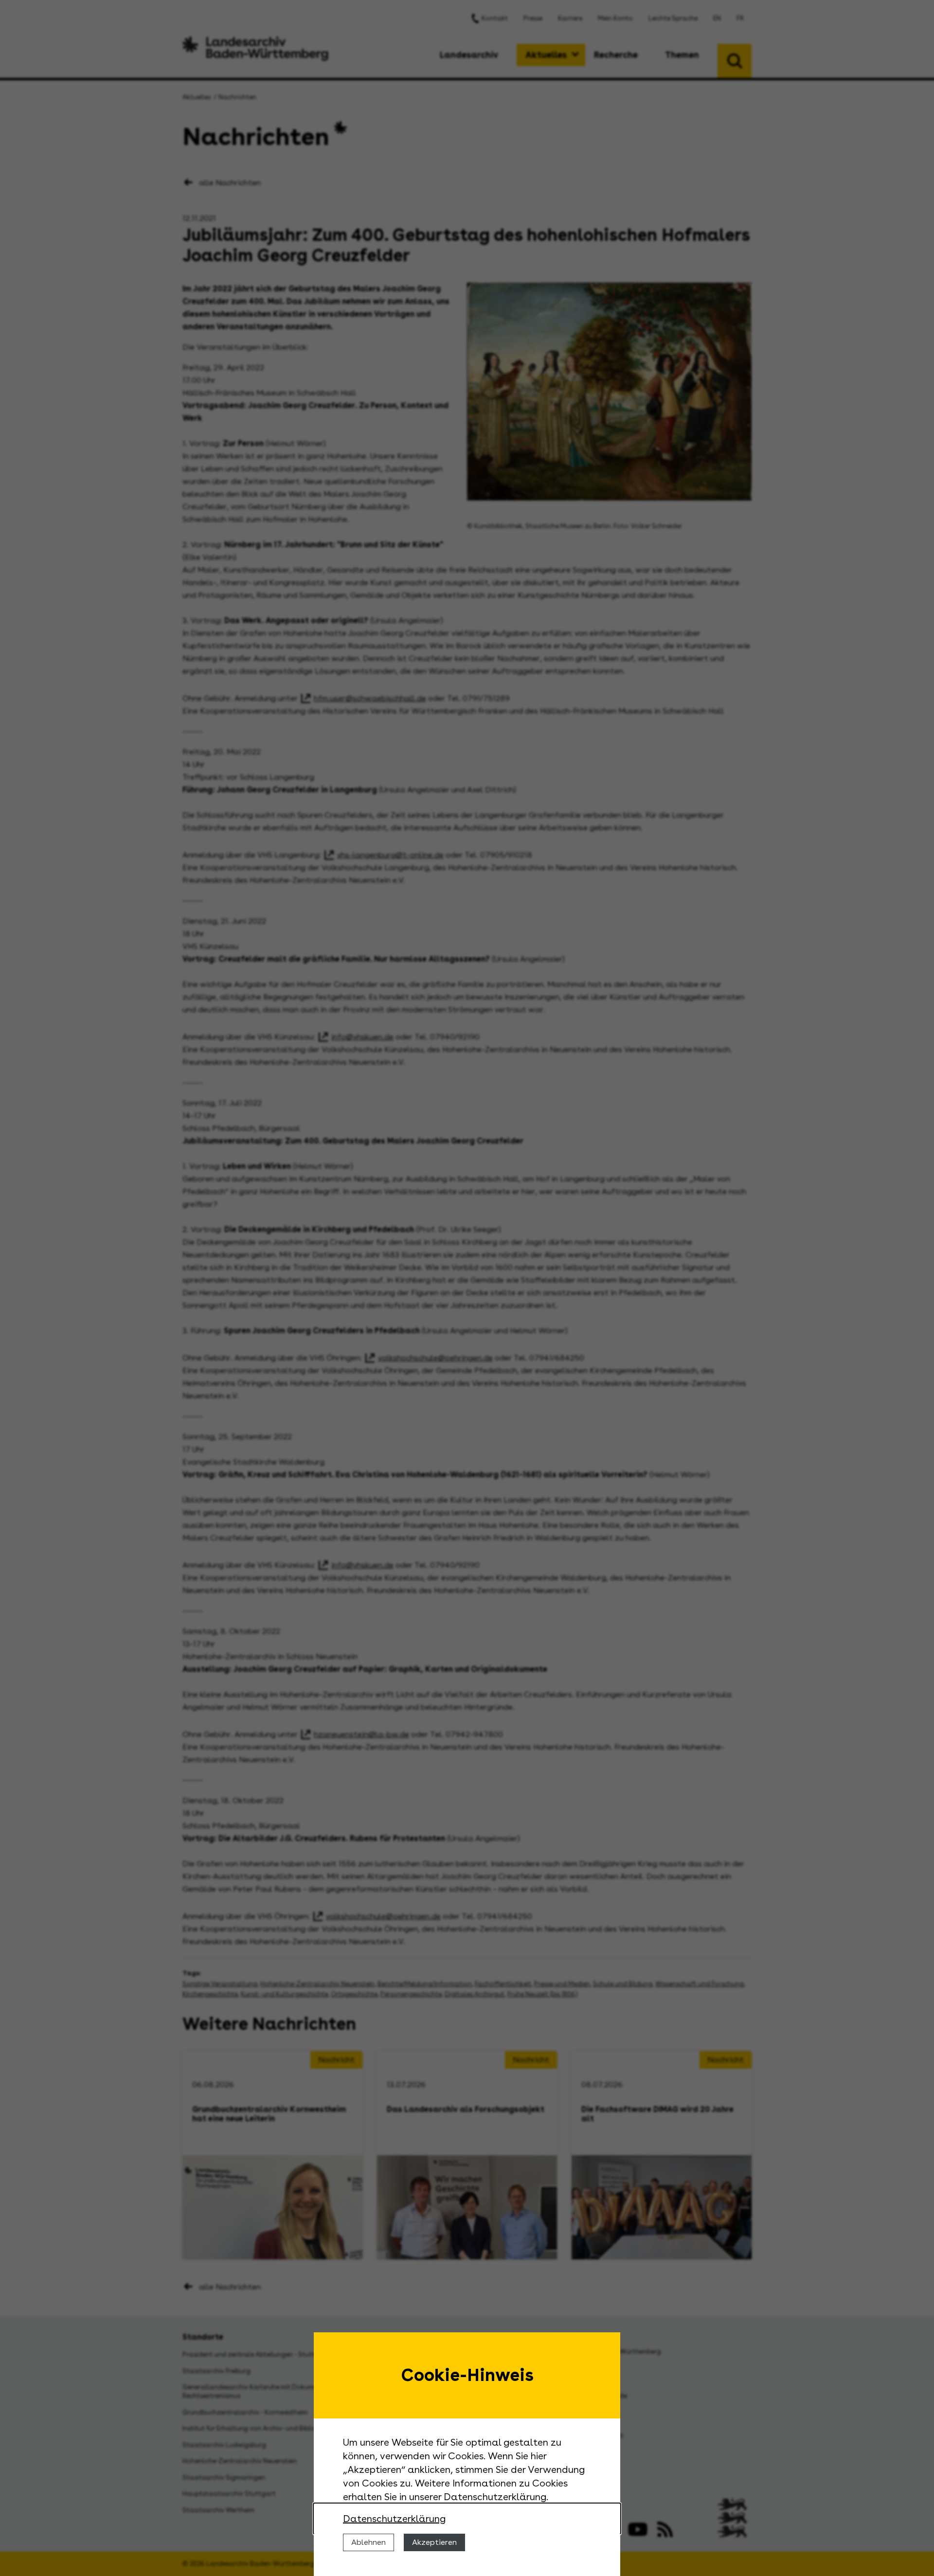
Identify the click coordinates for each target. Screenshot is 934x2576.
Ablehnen (368, 2542)
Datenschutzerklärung (394, 2519)
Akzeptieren (434, 2542)
